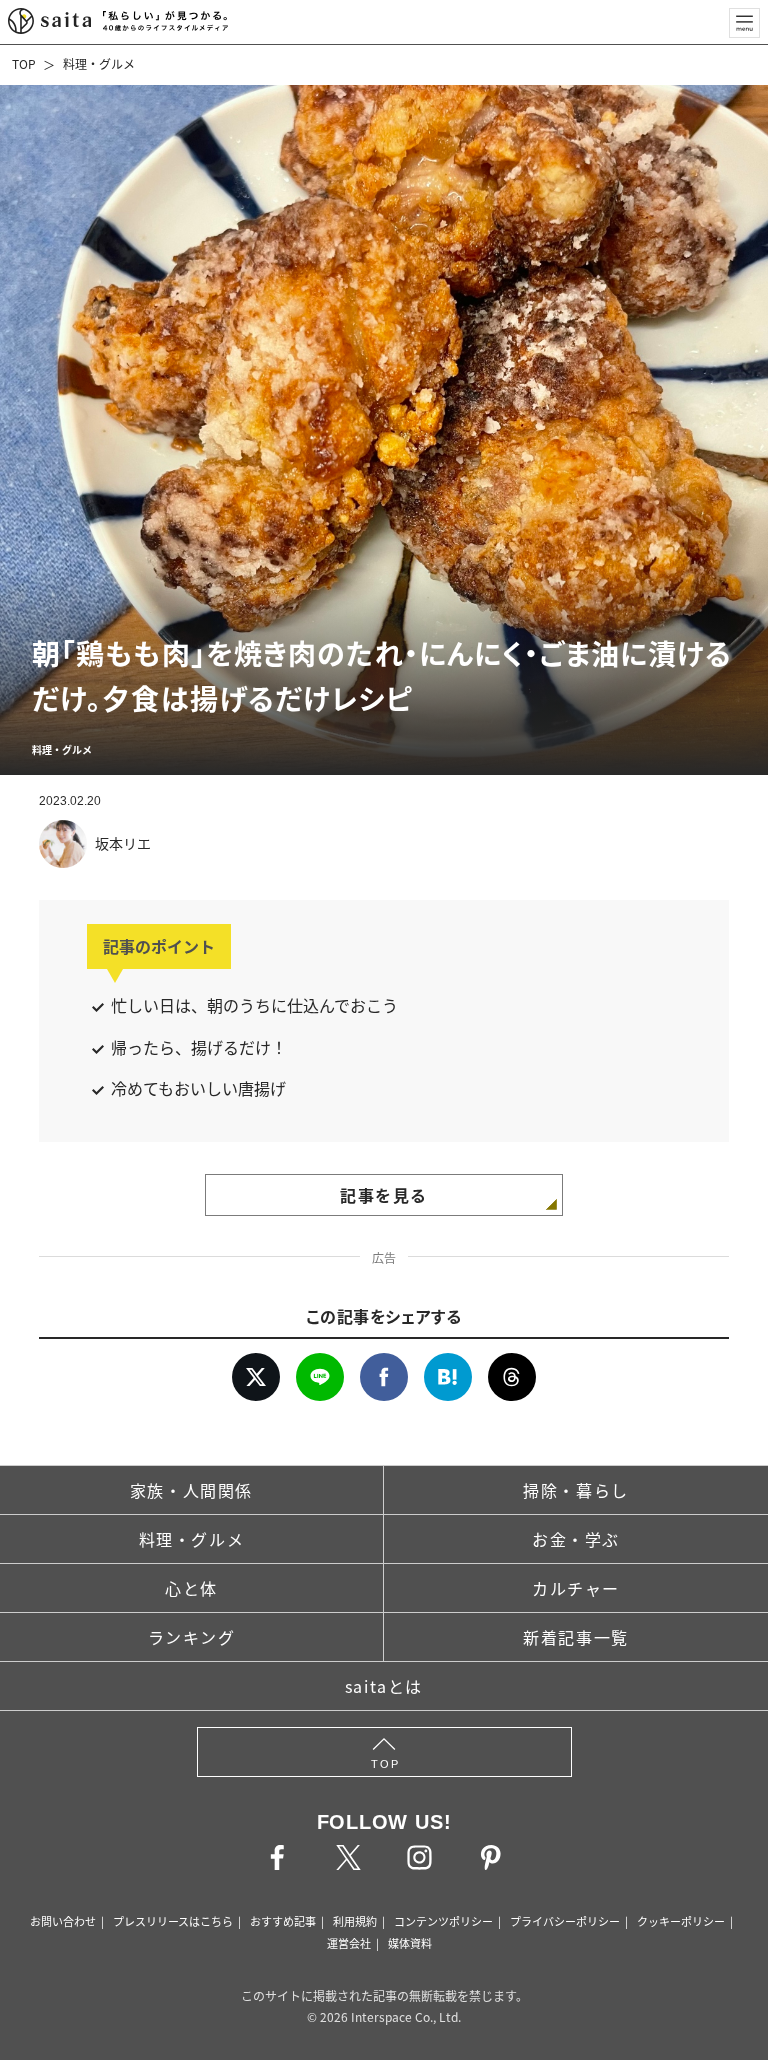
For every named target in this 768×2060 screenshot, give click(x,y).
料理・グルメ (99, 63)
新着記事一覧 (576, 1637)
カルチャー (576, 1588)
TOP (24, 63)
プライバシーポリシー (565, 1921)
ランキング (192, 1637)
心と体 (191, 1588)
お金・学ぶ (576, 1539)
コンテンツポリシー (443, 1921)
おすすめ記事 (283, 1921)
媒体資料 (410, 1943)
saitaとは (384, 1686)
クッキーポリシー (681, 1921)
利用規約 (355, 1921)
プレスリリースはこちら (173, 1921)
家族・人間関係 (191, 1490)
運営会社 (349, 1943)
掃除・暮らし (576, 1490)
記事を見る (384, 1195)
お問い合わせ (63, 1921)
